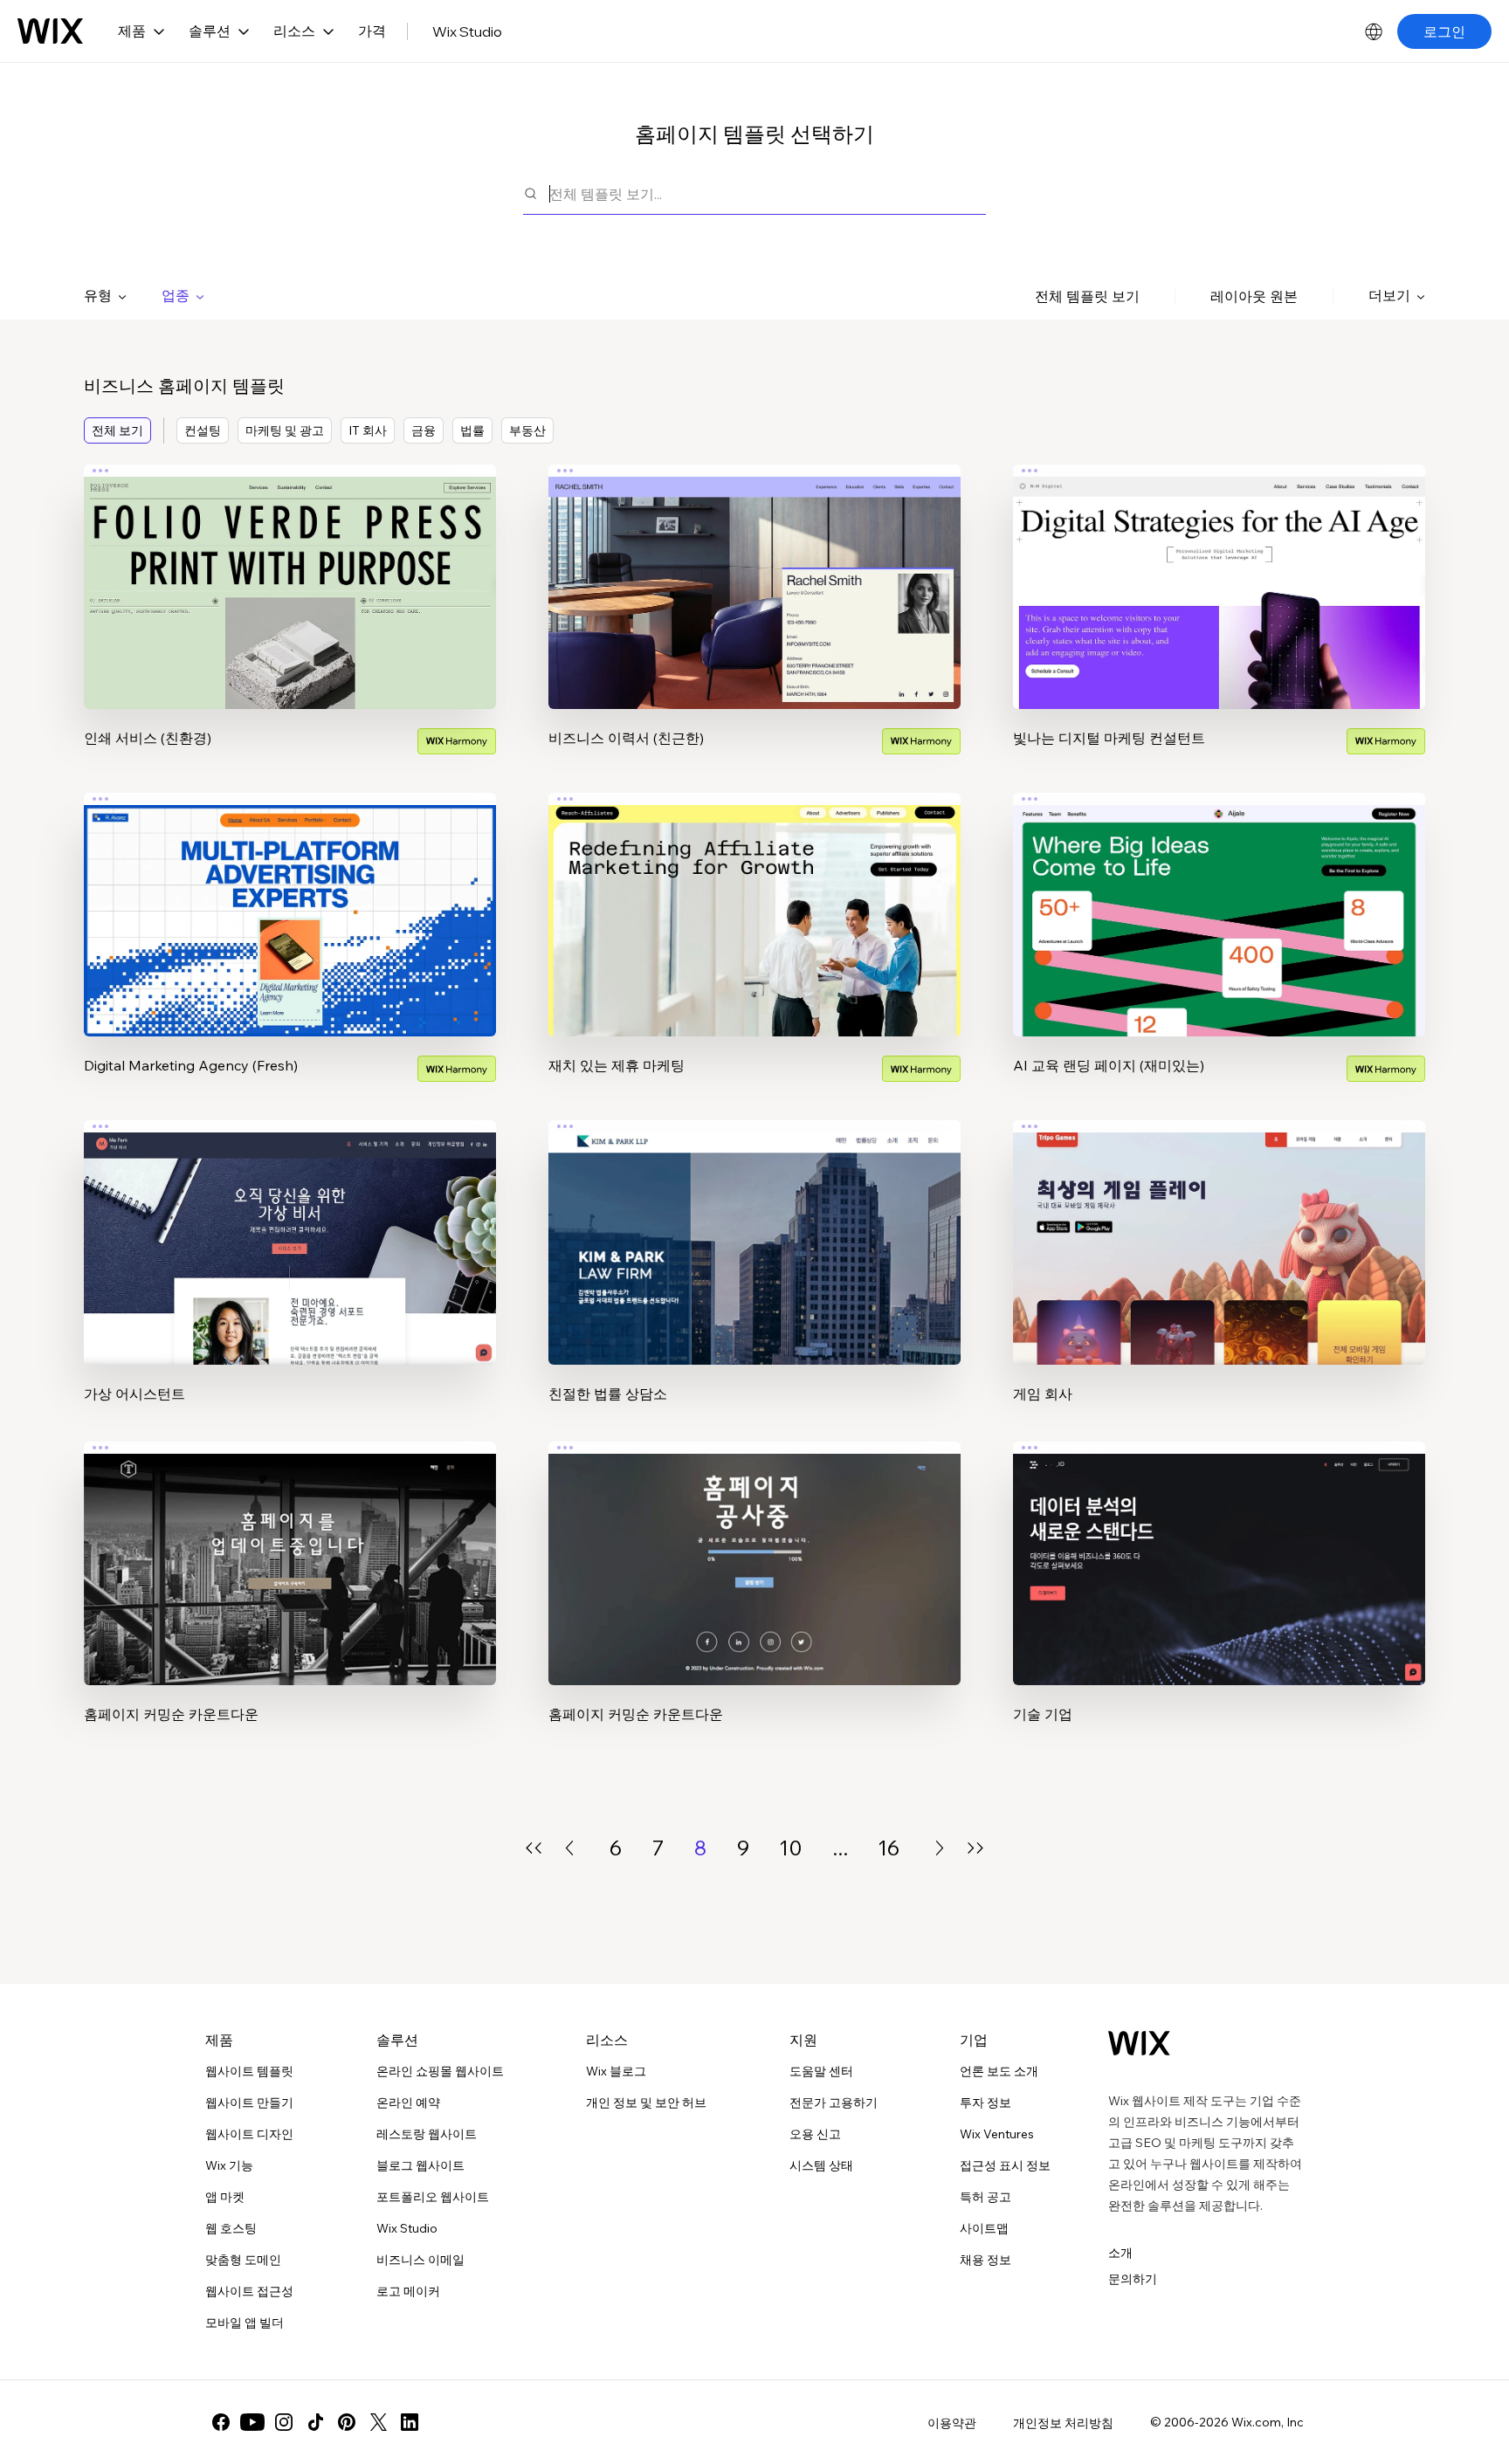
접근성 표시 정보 (1005, 2165)
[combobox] (768, 193)
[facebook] (221, 2422)
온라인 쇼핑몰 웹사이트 (440, 2071)
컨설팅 (203, 430)
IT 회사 (368, 430)
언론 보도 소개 (999, 2071)
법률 (472, 430)
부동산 (527, 430)
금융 (424, 430)
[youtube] (252, 2422)
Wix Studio (467, 31)
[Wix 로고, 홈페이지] (50, 31)
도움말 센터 (821, 2071)
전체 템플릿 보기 (1087, 296)
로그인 (1444, 31)
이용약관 (952, 2423)
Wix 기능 (229, 2165)
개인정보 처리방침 (1063, 2423)
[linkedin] (410, 2422)
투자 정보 (985, 2103)
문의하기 (1133, 2279)
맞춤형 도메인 (243, 2260)
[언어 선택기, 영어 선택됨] (1374, 31)
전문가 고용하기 (834, 2103)
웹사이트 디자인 (249, 2134)
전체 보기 (117, 430)
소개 (1120, 2253)
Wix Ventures (997, 2134)
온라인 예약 (408, 2103)
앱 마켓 (225, 2197)
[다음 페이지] (940, 1848)
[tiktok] (315, 2422)
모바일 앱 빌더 (245, 2323)
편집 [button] (290, 571)
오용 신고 (815, 2134)
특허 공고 (985, 2197)
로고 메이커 (408, 2291)
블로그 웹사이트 (420, 2165)
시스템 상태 (821, 2165)
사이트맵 (984, 2228)
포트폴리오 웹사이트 (433, 2197)
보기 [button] (290, 620)
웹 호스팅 (231, 2228)
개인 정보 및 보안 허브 (646, 2103)
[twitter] (378, 2422)
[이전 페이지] (569, 1848)
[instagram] (284, 2422)
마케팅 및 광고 (285, 430)
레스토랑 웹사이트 (427, 2134)
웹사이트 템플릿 (249, 2071)
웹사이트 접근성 (249, 2291)
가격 (372, 31)
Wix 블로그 (616, 2071)
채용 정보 (985, 2260)
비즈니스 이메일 (420, 2260)
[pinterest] (347, 2422)
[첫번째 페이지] (534, 1848)
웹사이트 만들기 (249, 2103)
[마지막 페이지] (975, 1848)
